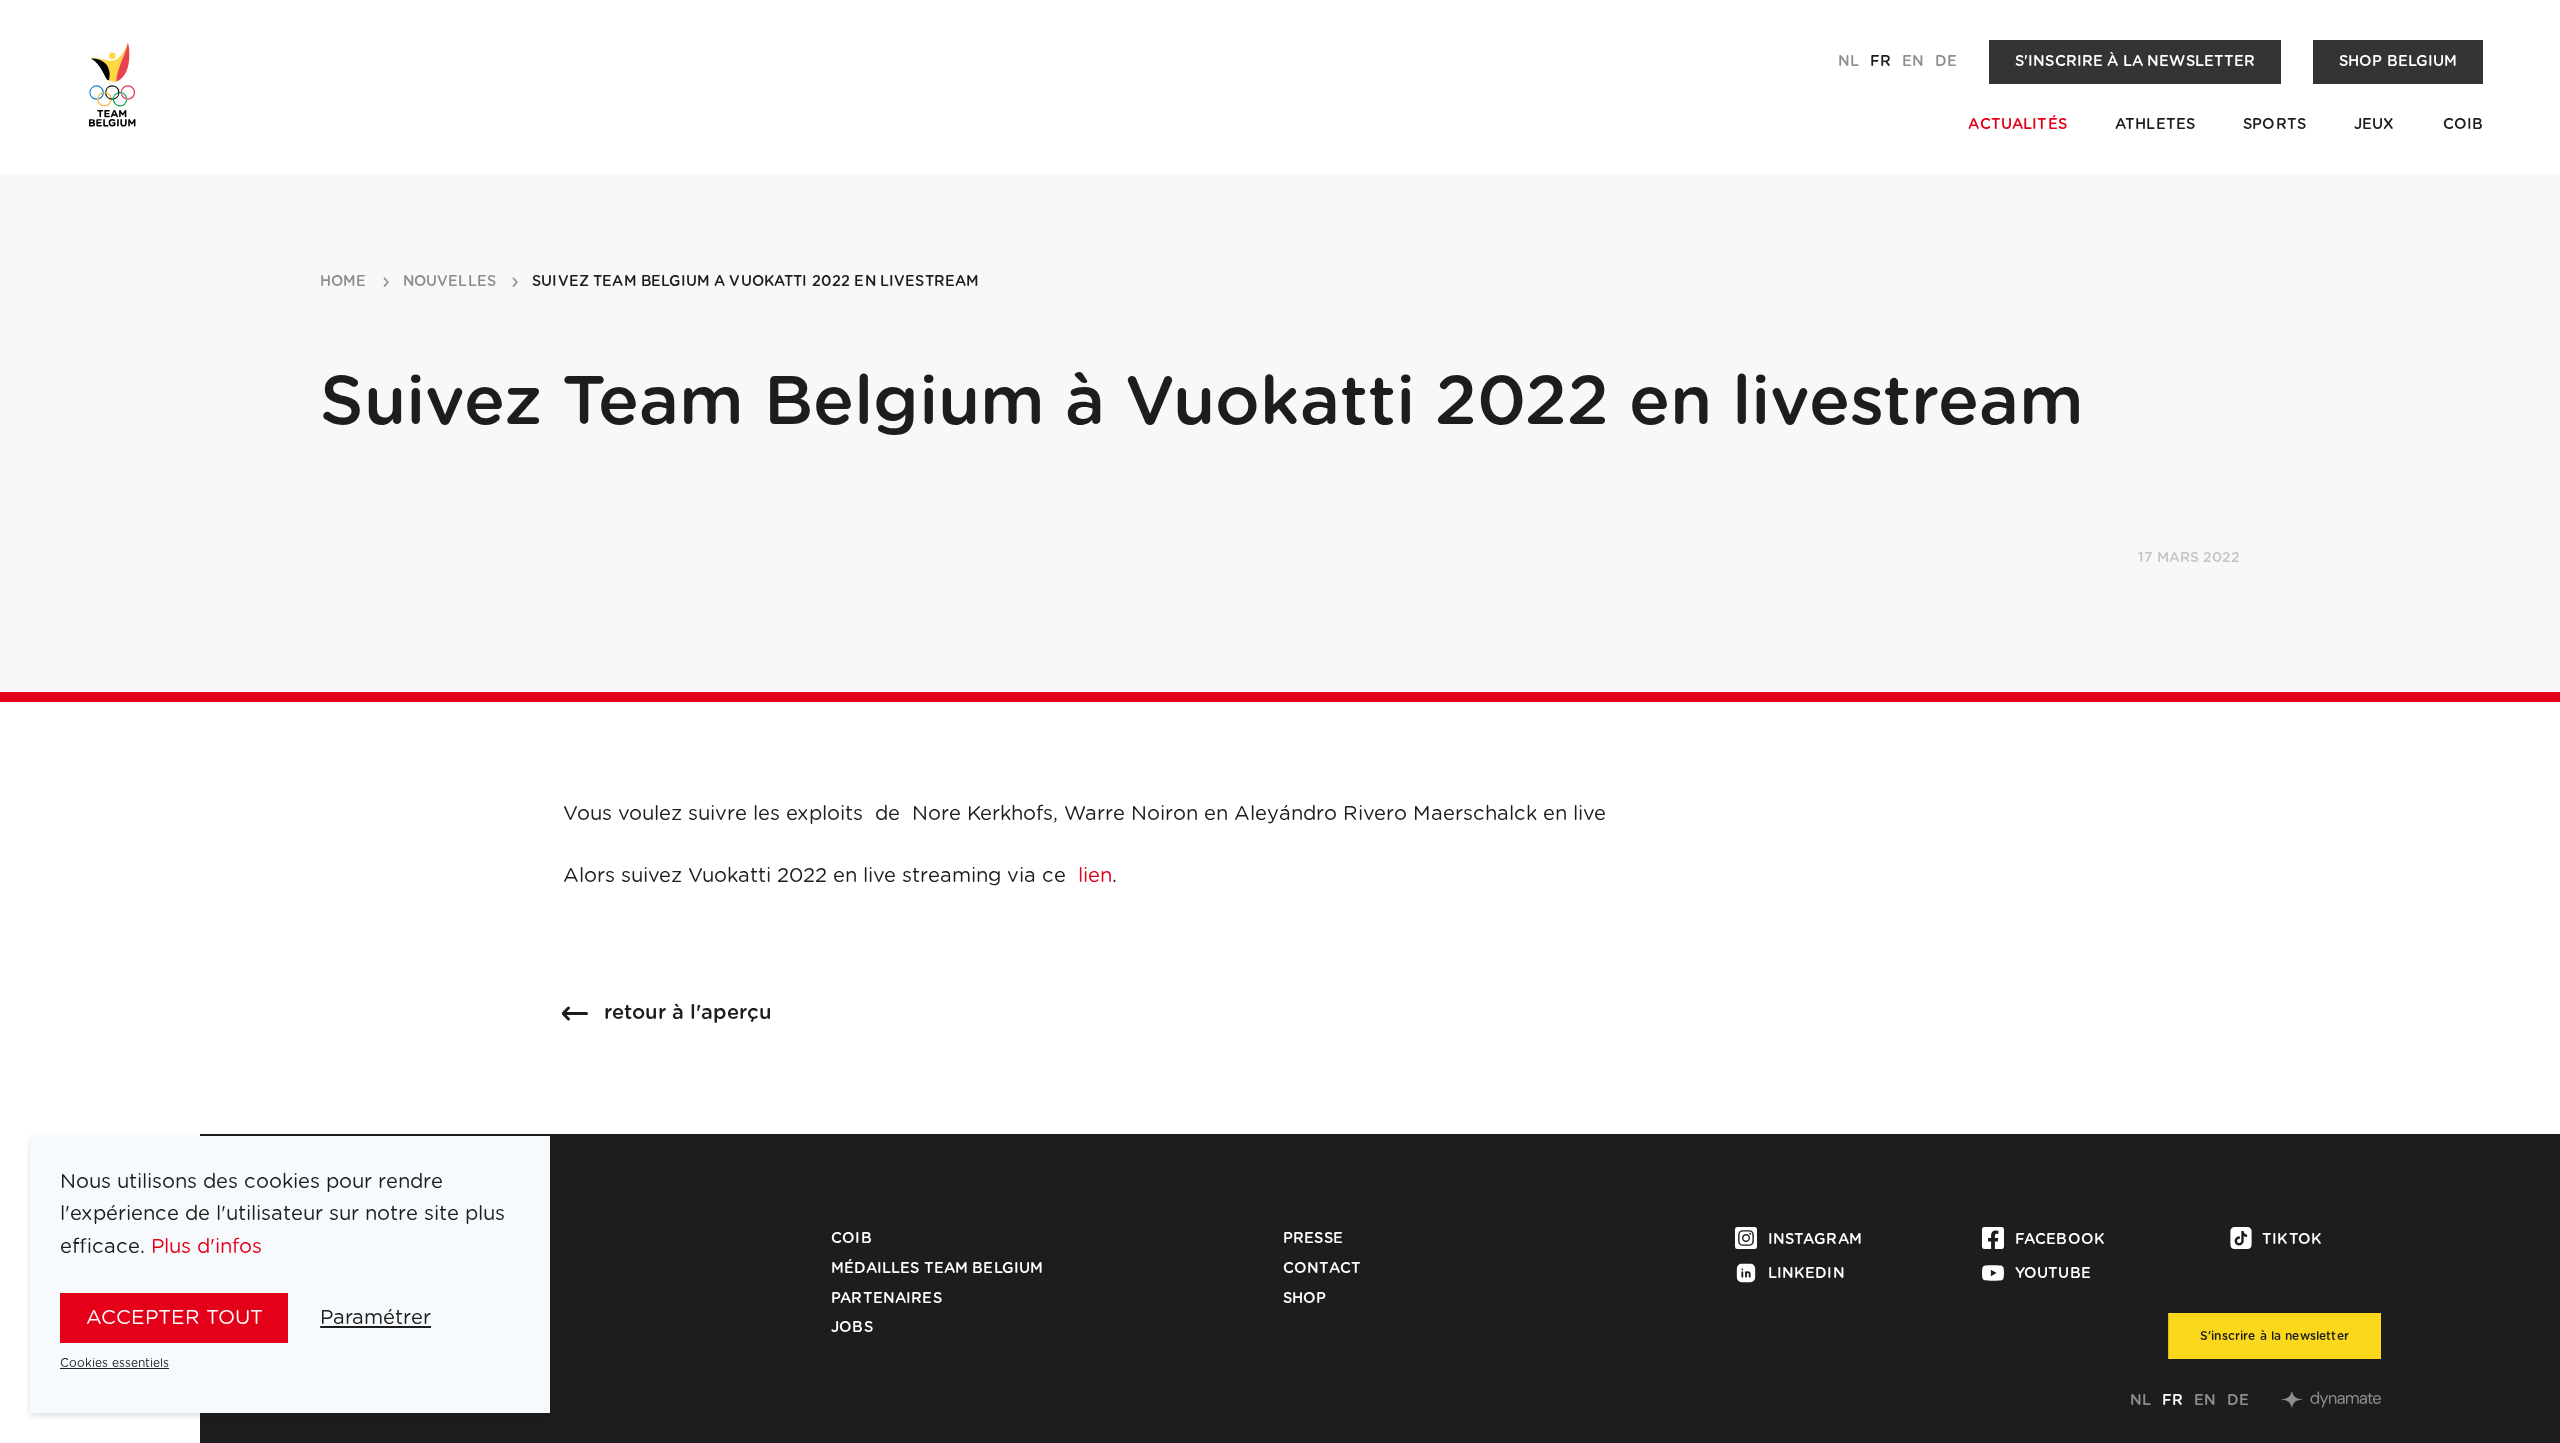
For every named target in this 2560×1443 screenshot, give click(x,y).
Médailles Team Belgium (937, 1268)
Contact (1322, 1268)
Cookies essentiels (114, 1363)
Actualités (2017, 124)
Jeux (2374, 124)
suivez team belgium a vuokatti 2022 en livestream (755, 282)
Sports (2274, 124)
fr (1880, 61)
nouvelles (449, 282)
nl (1848, 61)
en (1913, 61)
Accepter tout (174, 1318)
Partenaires (886, 1298)
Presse (1313, 1238)
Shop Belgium (2398, 61)
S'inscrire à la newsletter (2135, 61)
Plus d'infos (206, 1247)
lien (1095, 876)
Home (343, 282)
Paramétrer (375, 1318)
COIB (2463, 124)
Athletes (2155, 124)
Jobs (852, 1327)
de (1946, 61)
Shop (1305, 1298)
